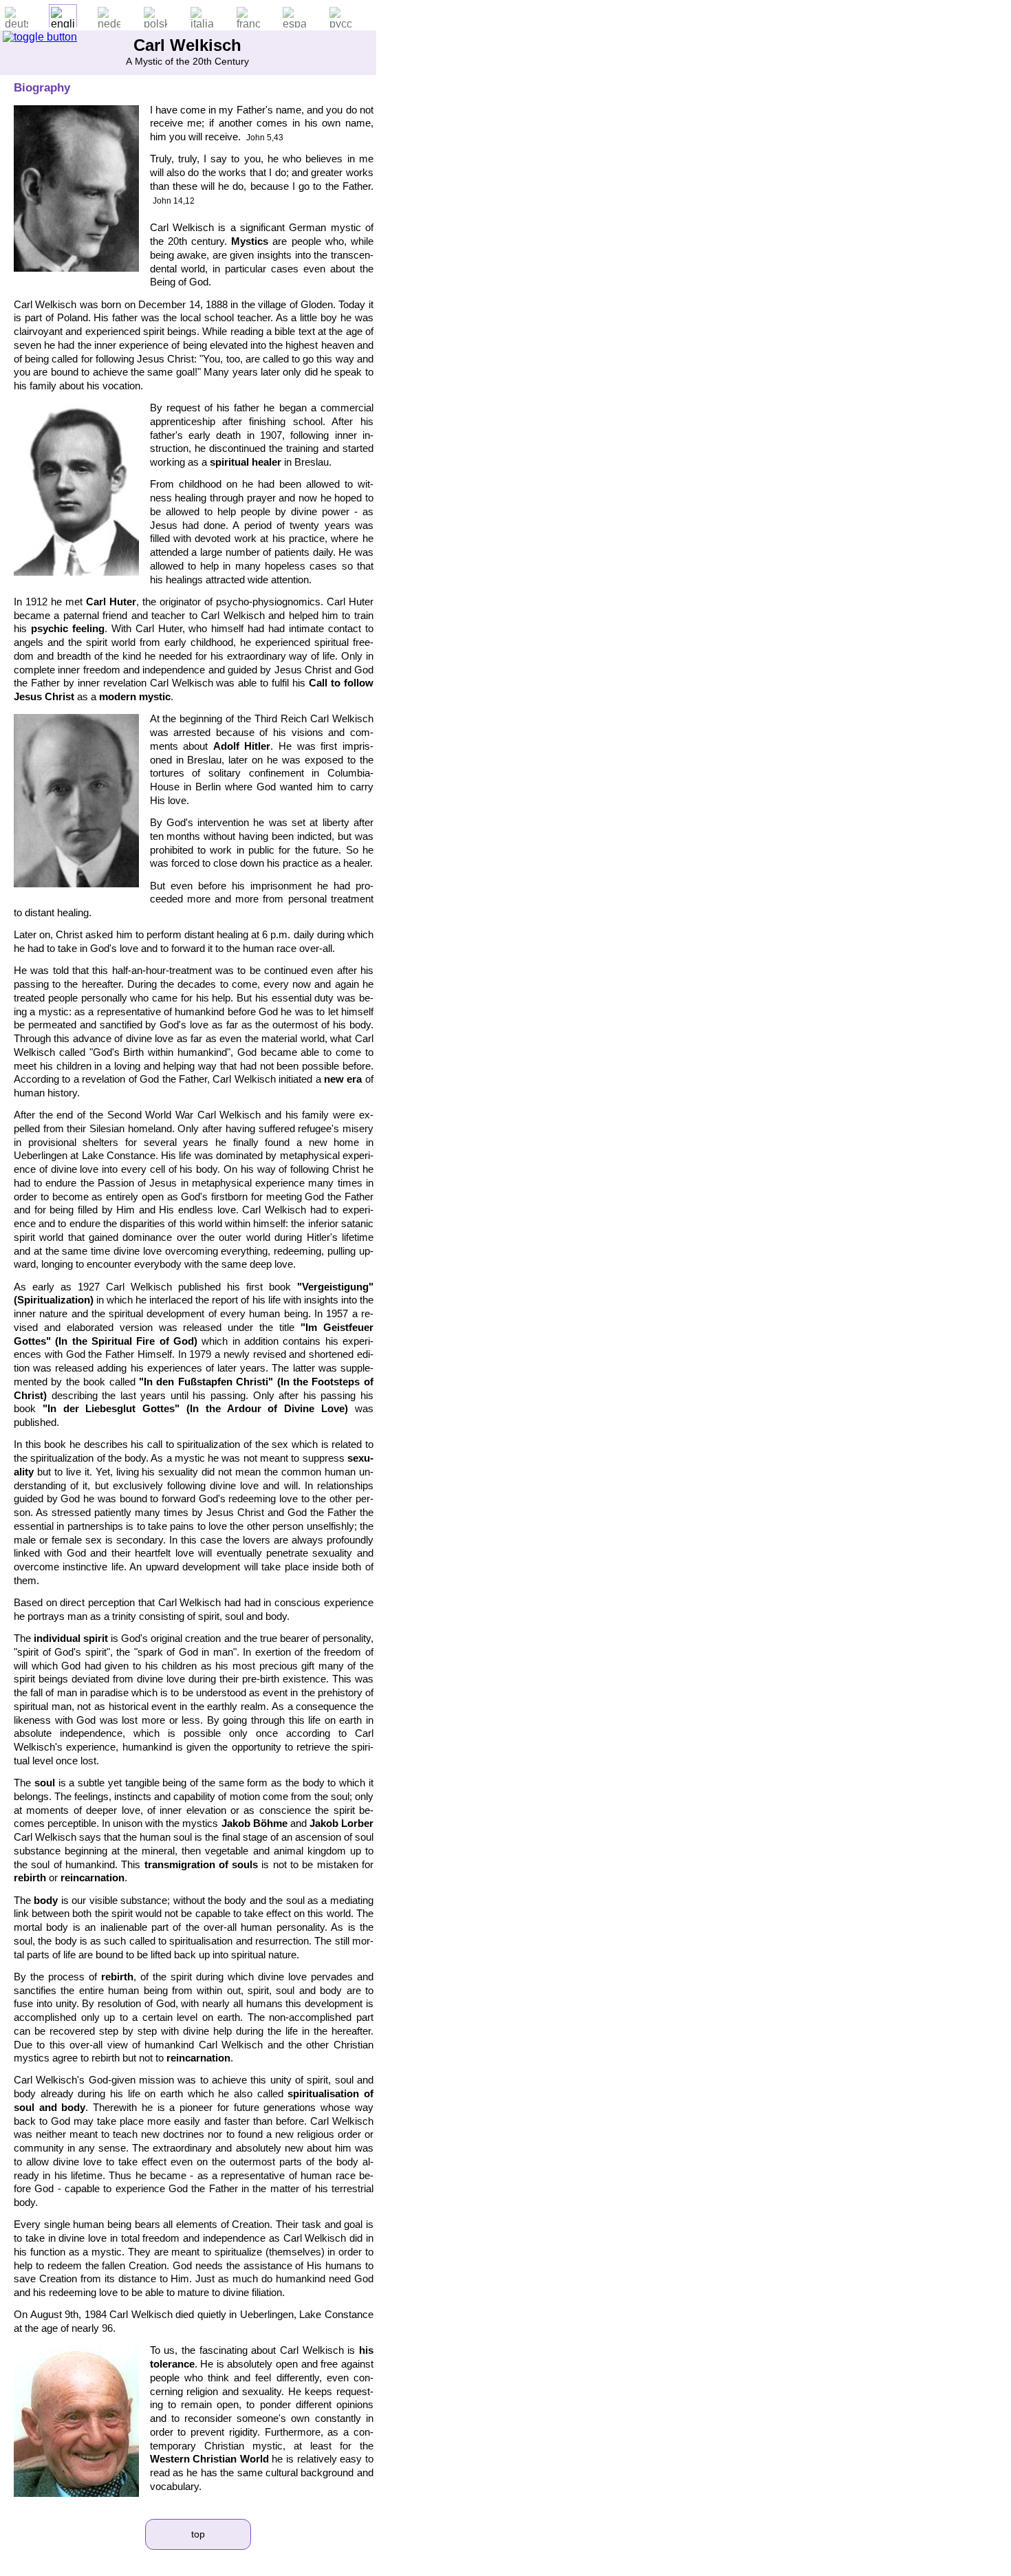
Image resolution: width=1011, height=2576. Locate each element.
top (198, 2534)
